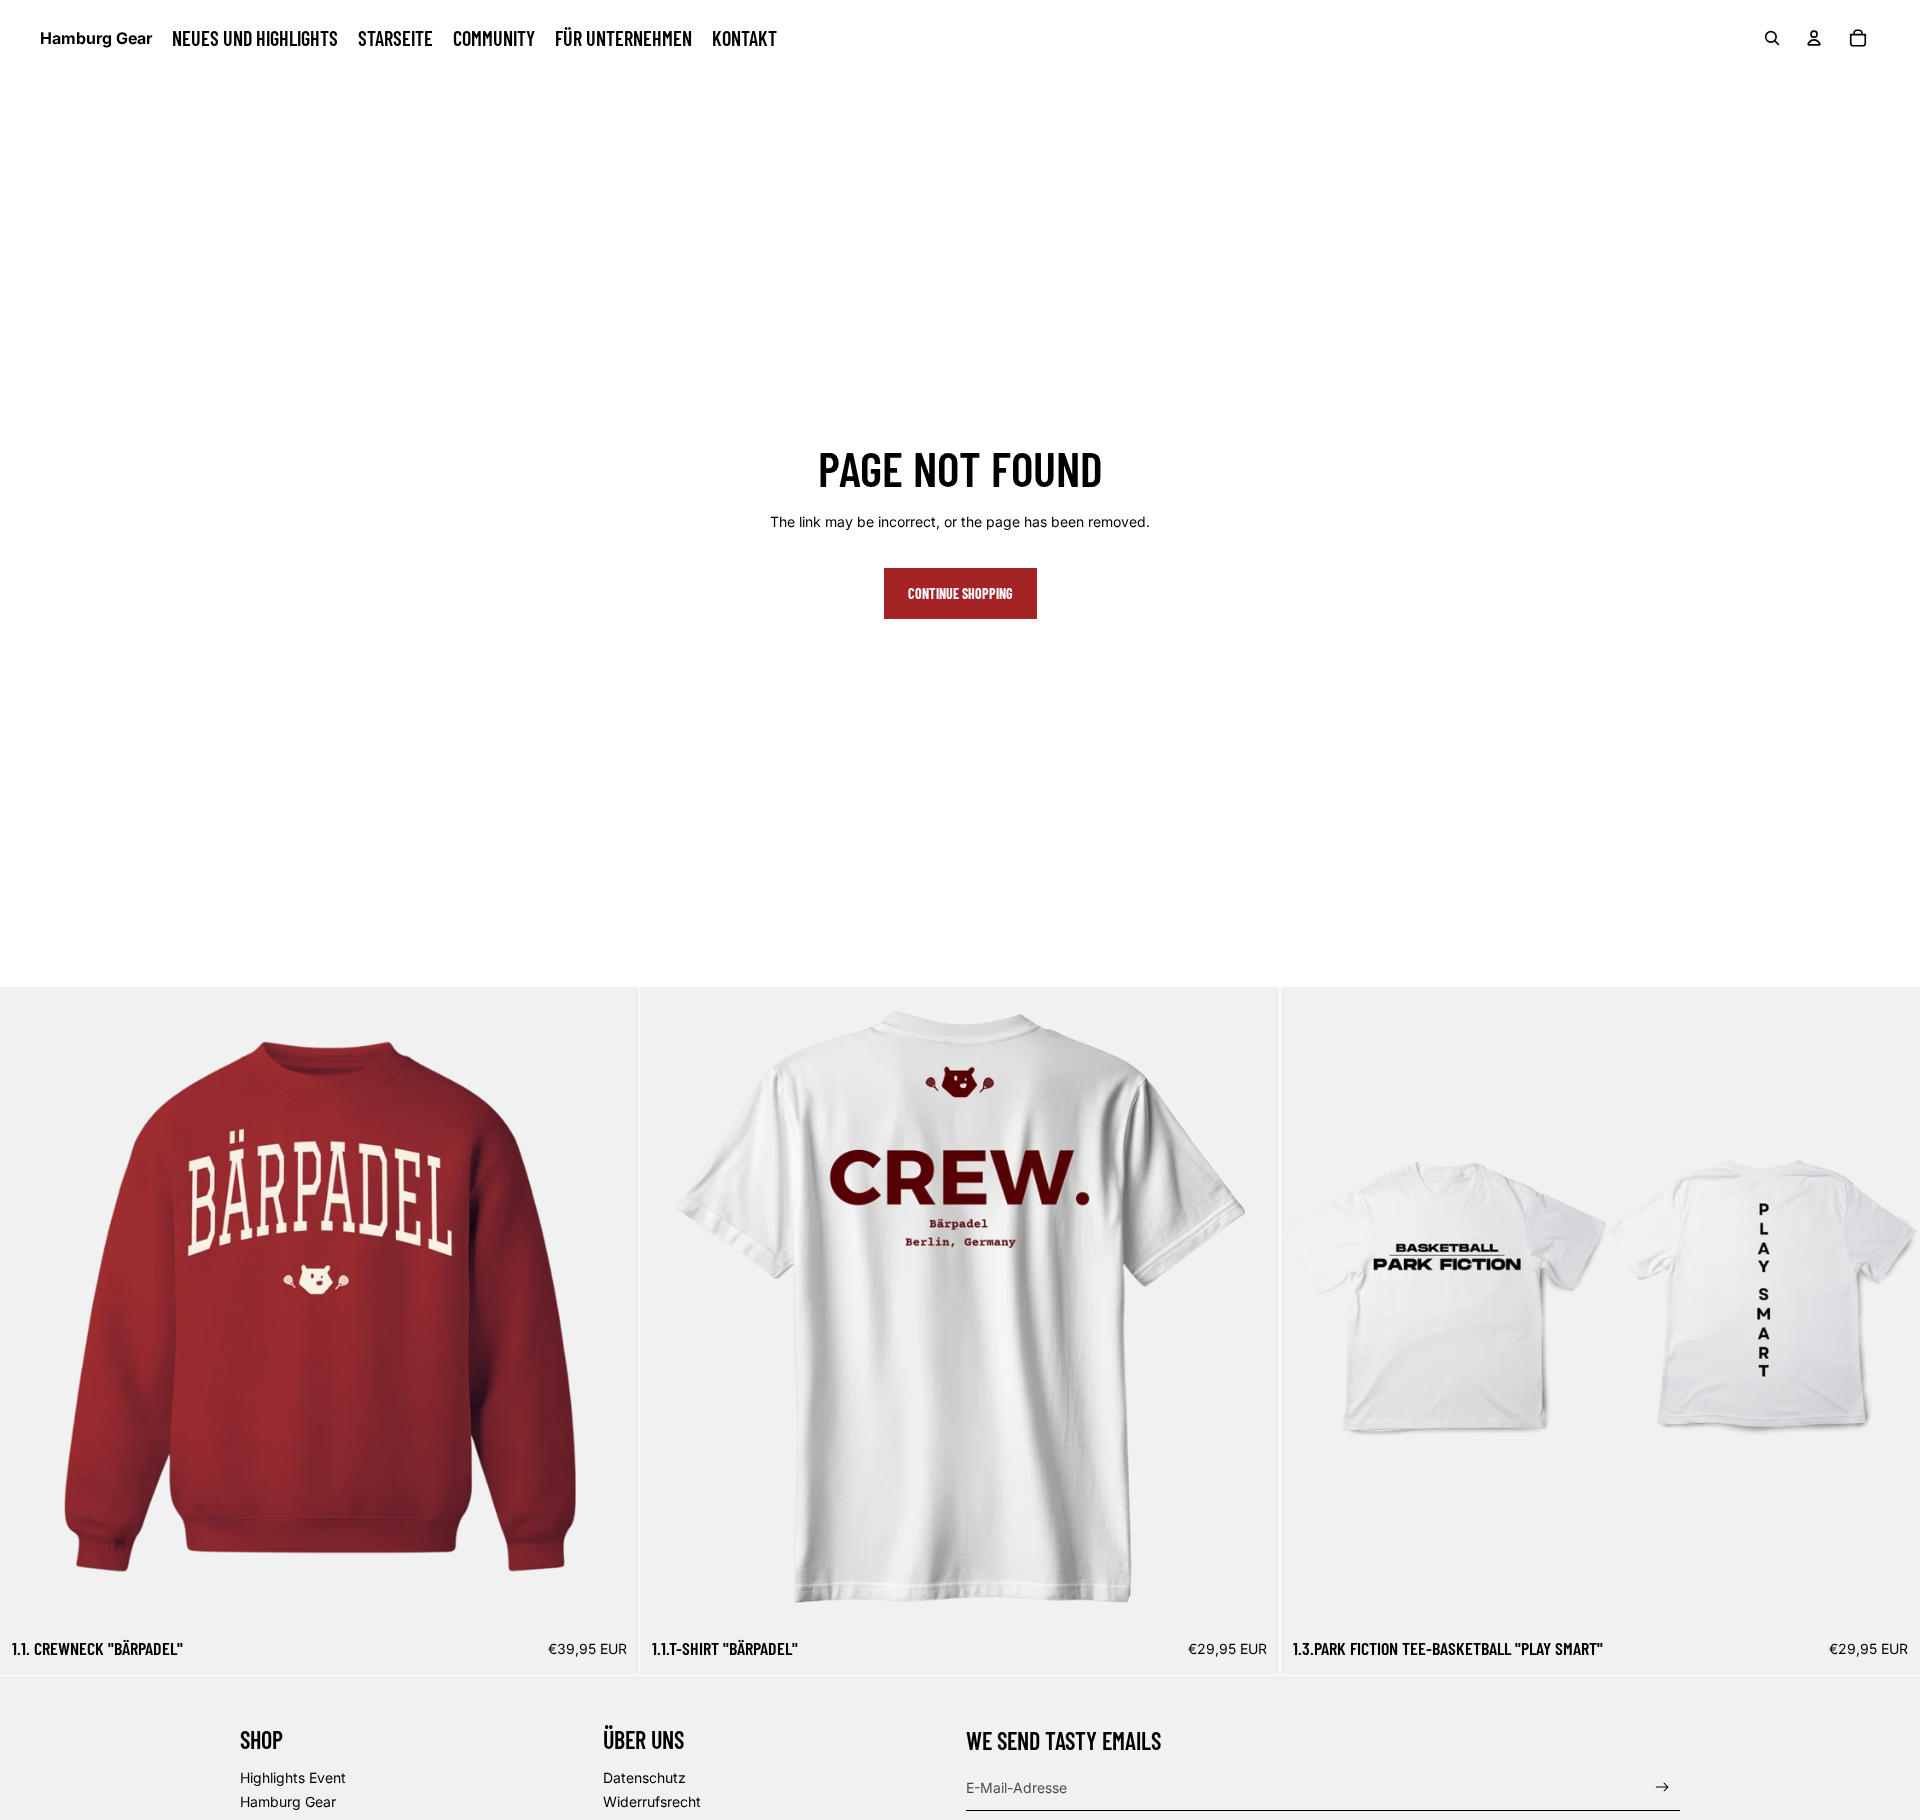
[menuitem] (255, 38)
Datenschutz (644, 1777)
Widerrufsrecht (652, 1801)
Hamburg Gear (288, 1801)
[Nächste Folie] (609, 1307)
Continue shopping (960, 593)
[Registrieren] (1662, 1787)
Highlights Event (293, 1777)
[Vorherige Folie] (30, 1307)
